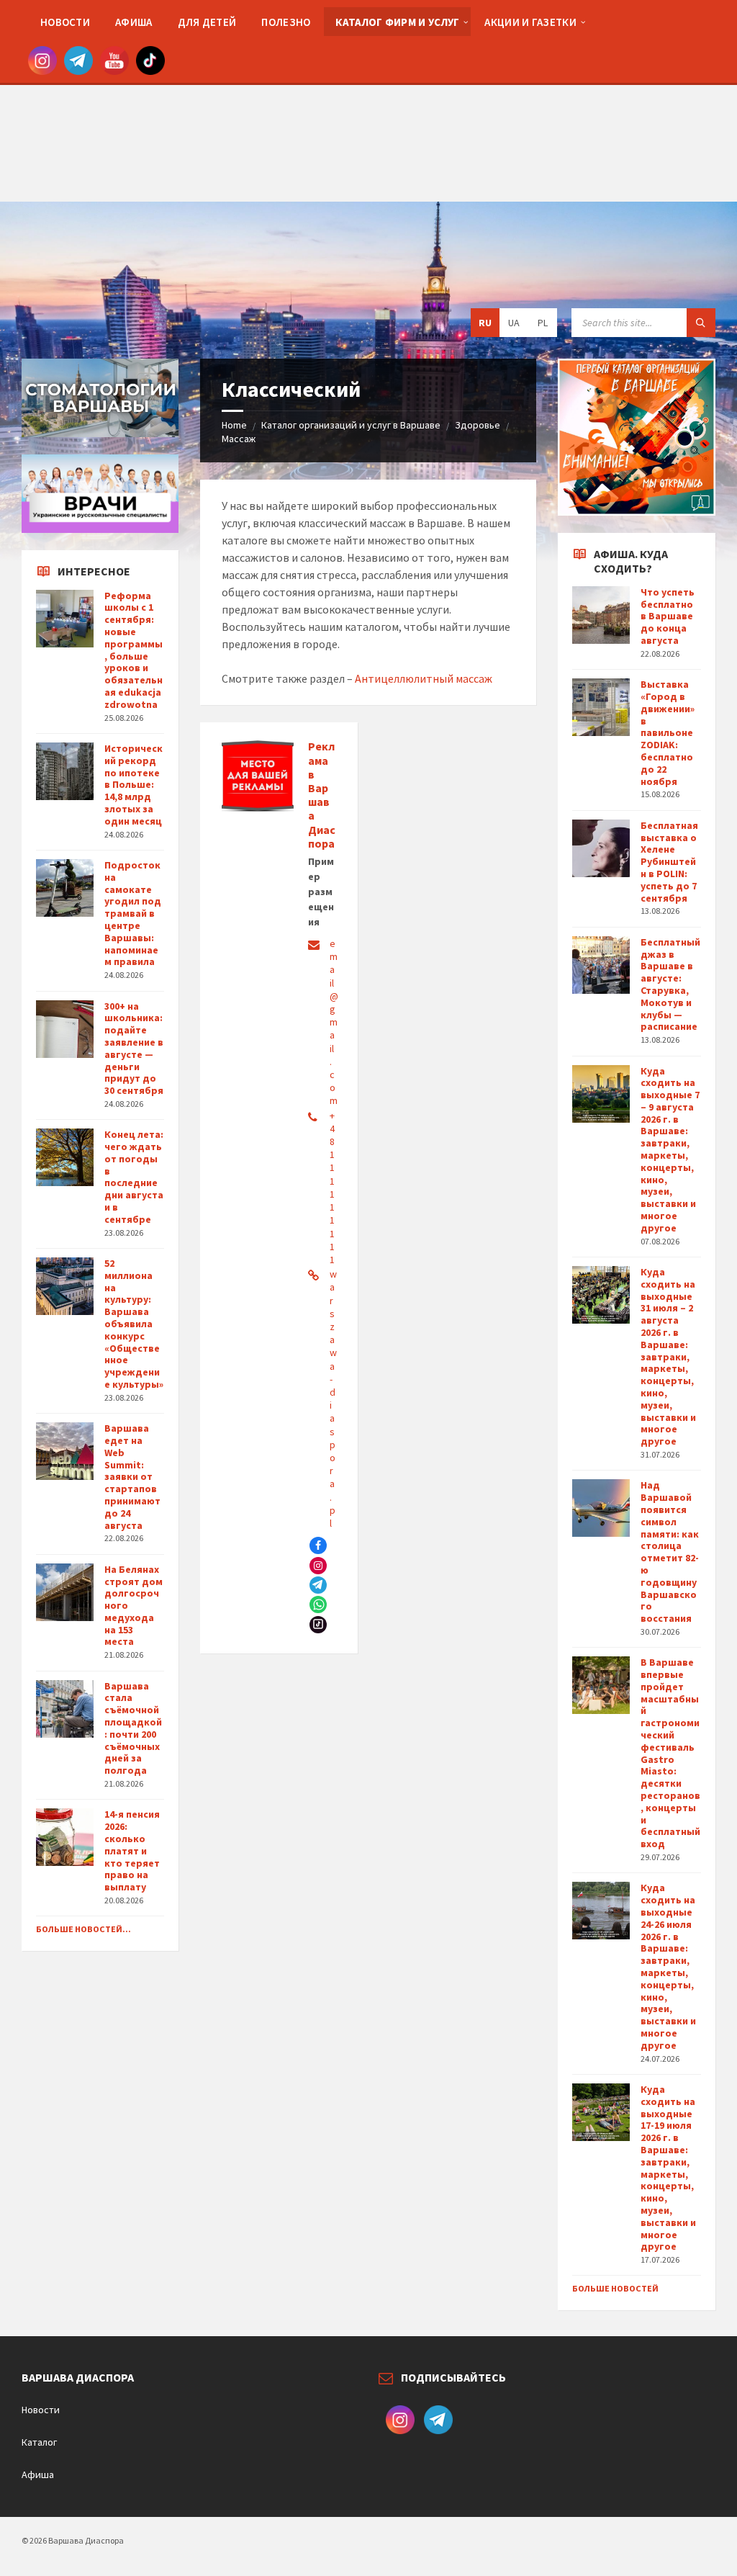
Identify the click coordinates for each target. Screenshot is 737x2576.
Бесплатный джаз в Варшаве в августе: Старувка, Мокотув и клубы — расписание (670, 984)
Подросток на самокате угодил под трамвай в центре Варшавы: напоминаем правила (133, 913)
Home (234, 425)
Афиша (38, 2474)
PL (543, 323)
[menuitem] (65, 22)
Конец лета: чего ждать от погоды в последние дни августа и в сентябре (134, 1177)
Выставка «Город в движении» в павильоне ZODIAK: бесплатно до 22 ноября (668, 732)
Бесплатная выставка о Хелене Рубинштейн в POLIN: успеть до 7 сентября (669, 862)
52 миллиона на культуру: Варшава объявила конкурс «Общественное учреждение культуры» (134, 1324)
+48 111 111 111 (332, 1188)
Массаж (239, 439)
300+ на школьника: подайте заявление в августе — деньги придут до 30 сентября (134, 1049)
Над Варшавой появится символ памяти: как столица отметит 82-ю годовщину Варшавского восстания (670, 1552)
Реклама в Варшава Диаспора (322, 794)
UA (514, 323)
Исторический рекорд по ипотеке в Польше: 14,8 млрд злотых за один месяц (134, 785)
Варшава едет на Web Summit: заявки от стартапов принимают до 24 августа (132, 1476)
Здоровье (478, 425)
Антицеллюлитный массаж (424, 678)
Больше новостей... (83, 1929)
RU (485, 323)
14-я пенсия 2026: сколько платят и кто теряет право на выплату (132, 1850)
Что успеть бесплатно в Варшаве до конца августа (668, 616)
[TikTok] (318, 1625)
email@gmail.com (334, 1022)
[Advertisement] (368, 101)
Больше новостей (615, 2288)
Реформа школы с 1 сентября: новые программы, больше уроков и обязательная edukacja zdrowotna (134, 650)
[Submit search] (701, 323)
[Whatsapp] (318, 1605)
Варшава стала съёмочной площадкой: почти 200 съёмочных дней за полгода (133, 1728)
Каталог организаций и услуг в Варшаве (351, 425)
